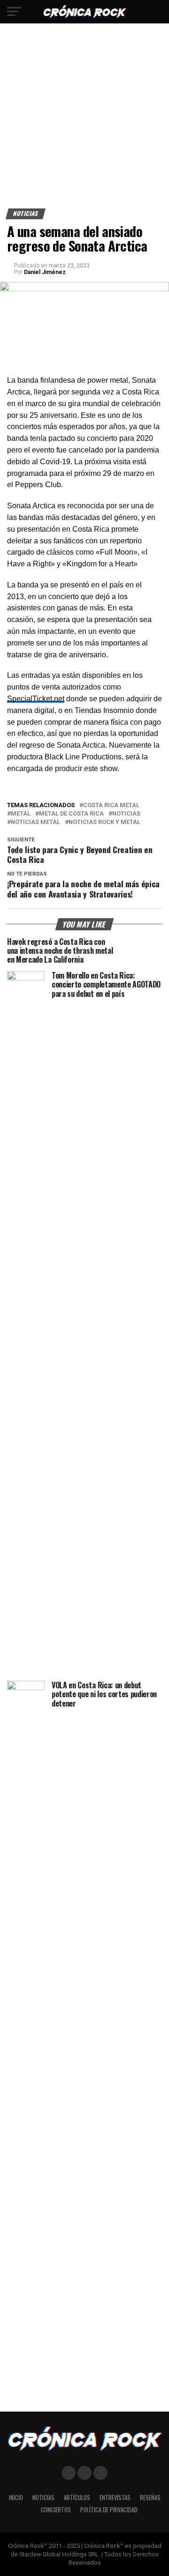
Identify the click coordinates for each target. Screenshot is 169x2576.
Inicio (16, 2498)
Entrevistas (115, 2498)
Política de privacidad (109, 2510)
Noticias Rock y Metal (104, 822)
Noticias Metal (35, 822)
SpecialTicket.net (36, 699)
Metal (21, 814)
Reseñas (150, 2498)
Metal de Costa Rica (71, 814)
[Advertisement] (84, 119)
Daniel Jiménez (45, 272)
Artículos (77, 2498)
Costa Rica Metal (111, 805)
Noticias (126, 814)
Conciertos (56, 2510)
